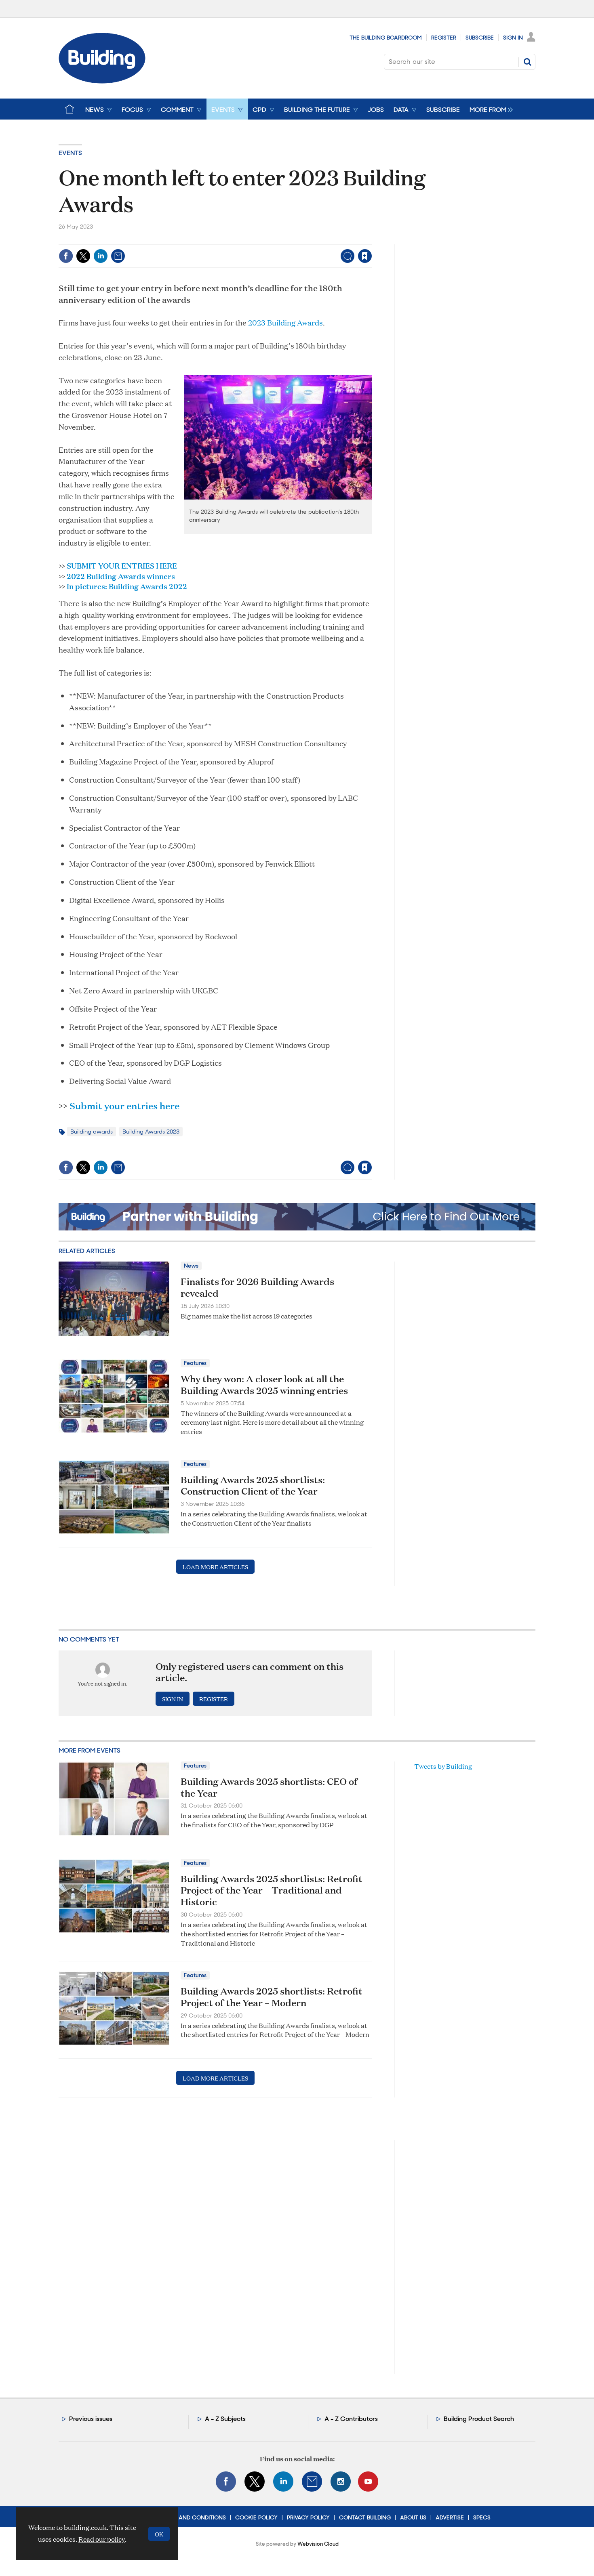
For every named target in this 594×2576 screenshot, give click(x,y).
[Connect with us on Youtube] (368, 2482)
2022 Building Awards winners (121, 576)
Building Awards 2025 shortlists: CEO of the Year (269, 1787)
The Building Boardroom (386, 38)
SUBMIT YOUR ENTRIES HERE (122, 565)
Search (527, 62)
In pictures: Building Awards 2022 (127, 586)
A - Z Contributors (351, 2419)
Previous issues (91, 2419)
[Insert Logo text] (102, 81)
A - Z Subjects (225, 2419)
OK (159, 2534)
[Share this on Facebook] (66, 256)
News (191, 1266)
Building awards (92, 1132)
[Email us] (312, 2482)
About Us (413, 2517)
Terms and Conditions (193, 2517)
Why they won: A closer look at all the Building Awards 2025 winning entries (264, 1385)
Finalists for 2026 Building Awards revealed (257, 1287)
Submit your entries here (124, 1106)
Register (444, 38)
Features (195, 1363)
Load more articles (215, 1567)
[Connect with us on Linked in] (283, 2482)
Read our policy (102, 2539)
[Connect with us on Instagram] (341, 2482)
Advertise (450, 2517)
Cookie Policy (256, 2517)
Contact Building (365, 2517)
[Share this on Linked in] (101, 256)
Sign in (264, 239)
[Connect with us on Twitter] (255, 2482)
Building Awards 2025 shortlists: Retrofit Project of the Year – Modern (272, 1997)
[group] (489, 109)
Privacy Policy (308, 2517)
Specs (482, 2517)
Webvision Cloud (318, 2544)
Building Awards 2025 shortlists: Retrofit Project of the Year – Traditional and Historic (272, 1890)
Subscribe (480, 38)
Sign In (513, 38)
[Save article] (365, 256)
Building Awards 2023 (151, 1132)
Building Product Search (479, 2419)
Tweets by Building (443, 1766)
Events (70, 153)
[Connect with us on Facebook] (226, 2482)
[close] (372, 239)
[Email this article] (118, 256)
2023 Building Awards (285, 322)
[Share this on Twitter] (83, 256)
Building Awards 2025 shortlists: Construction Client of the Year (253, 1485)
